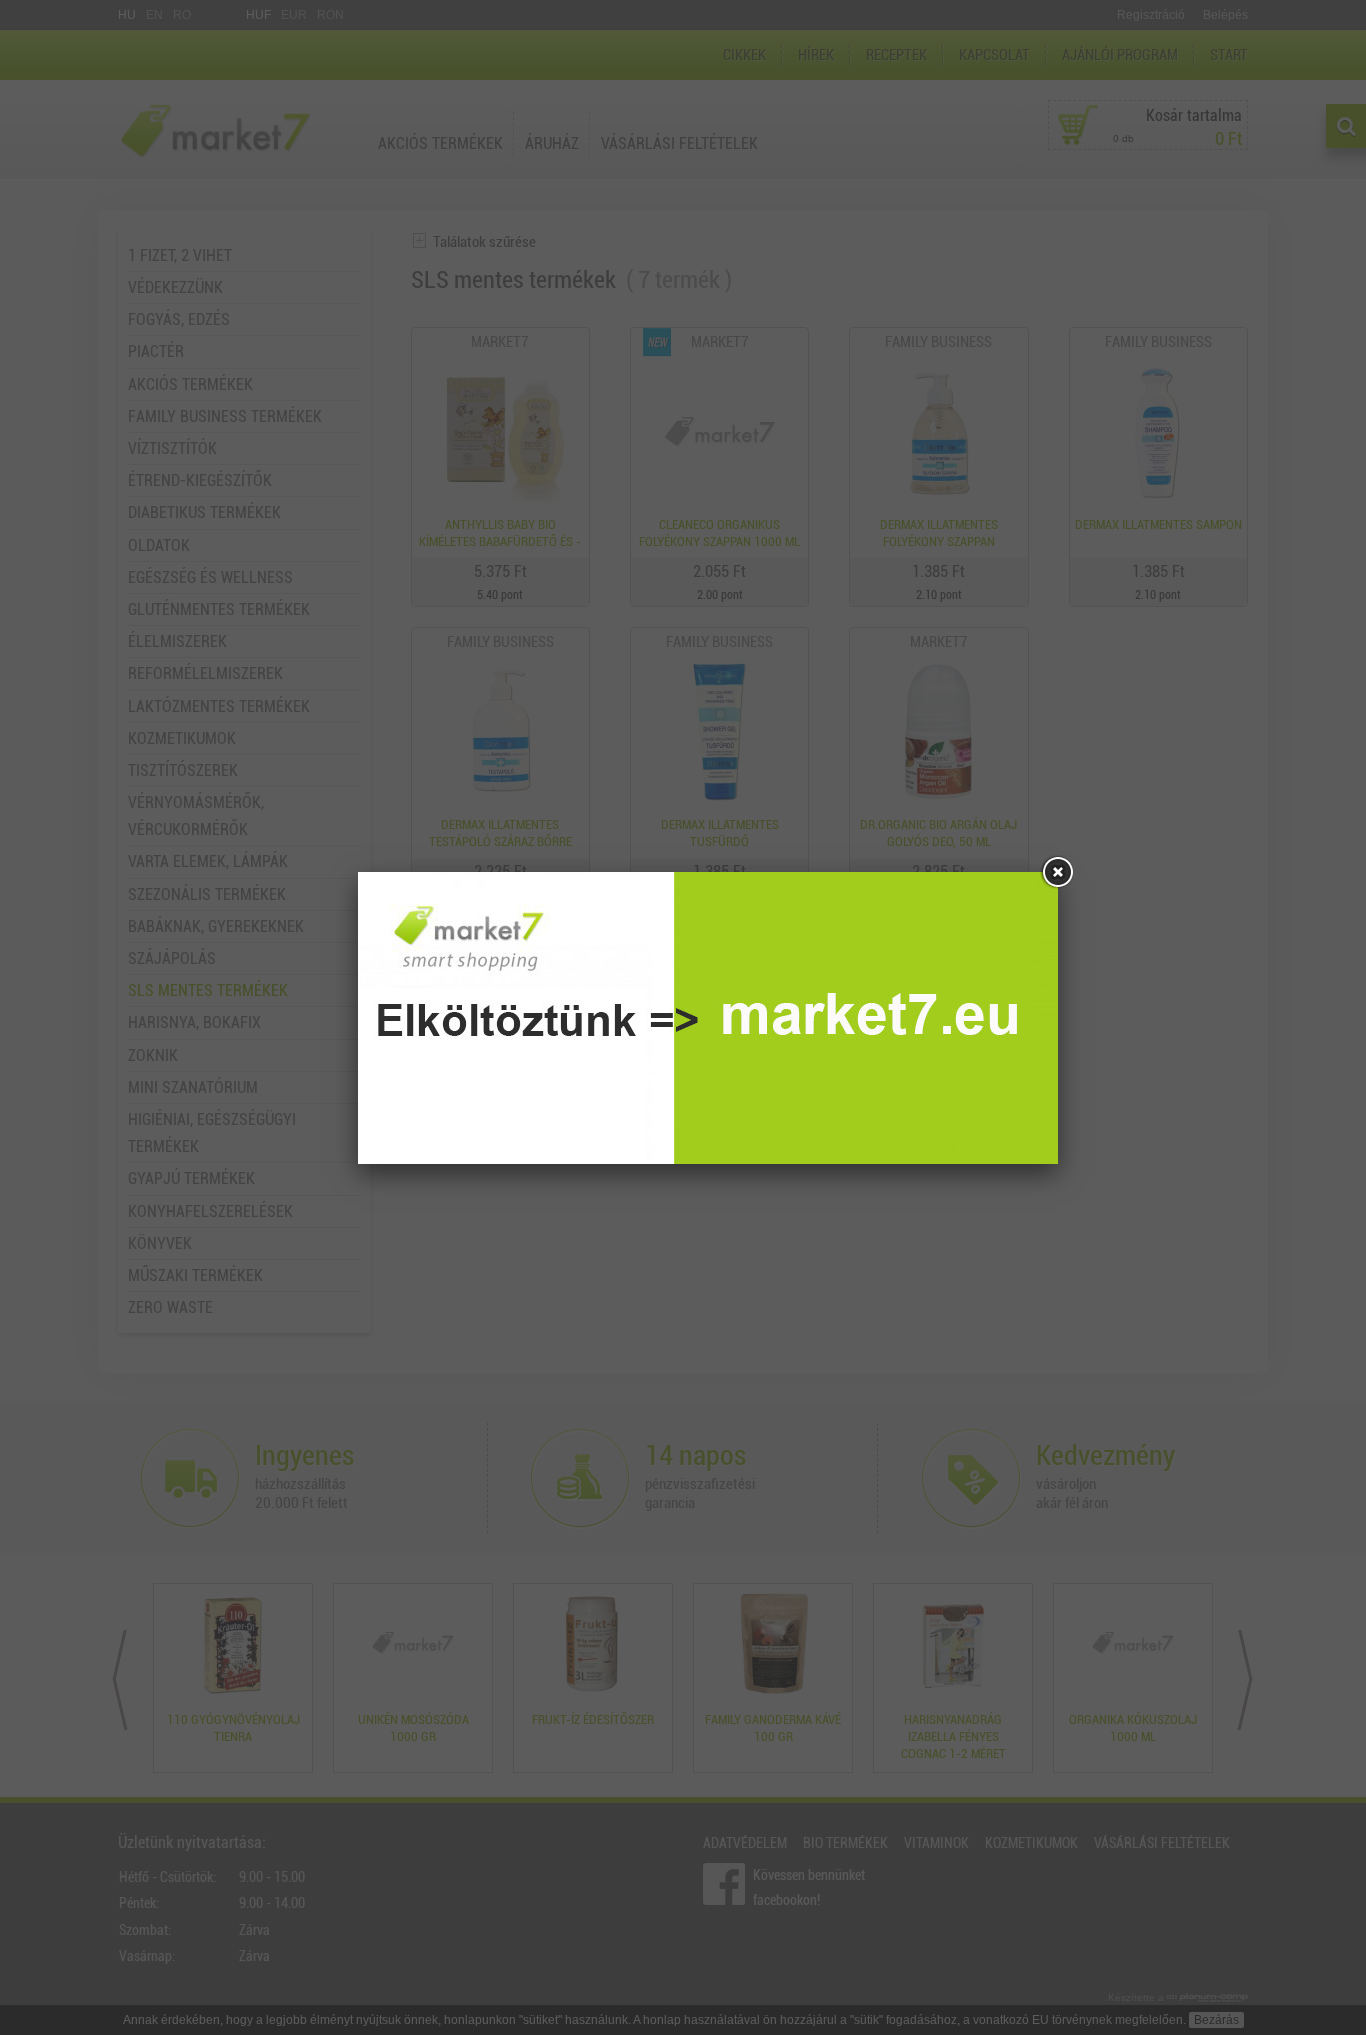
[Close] (1058, 872)
